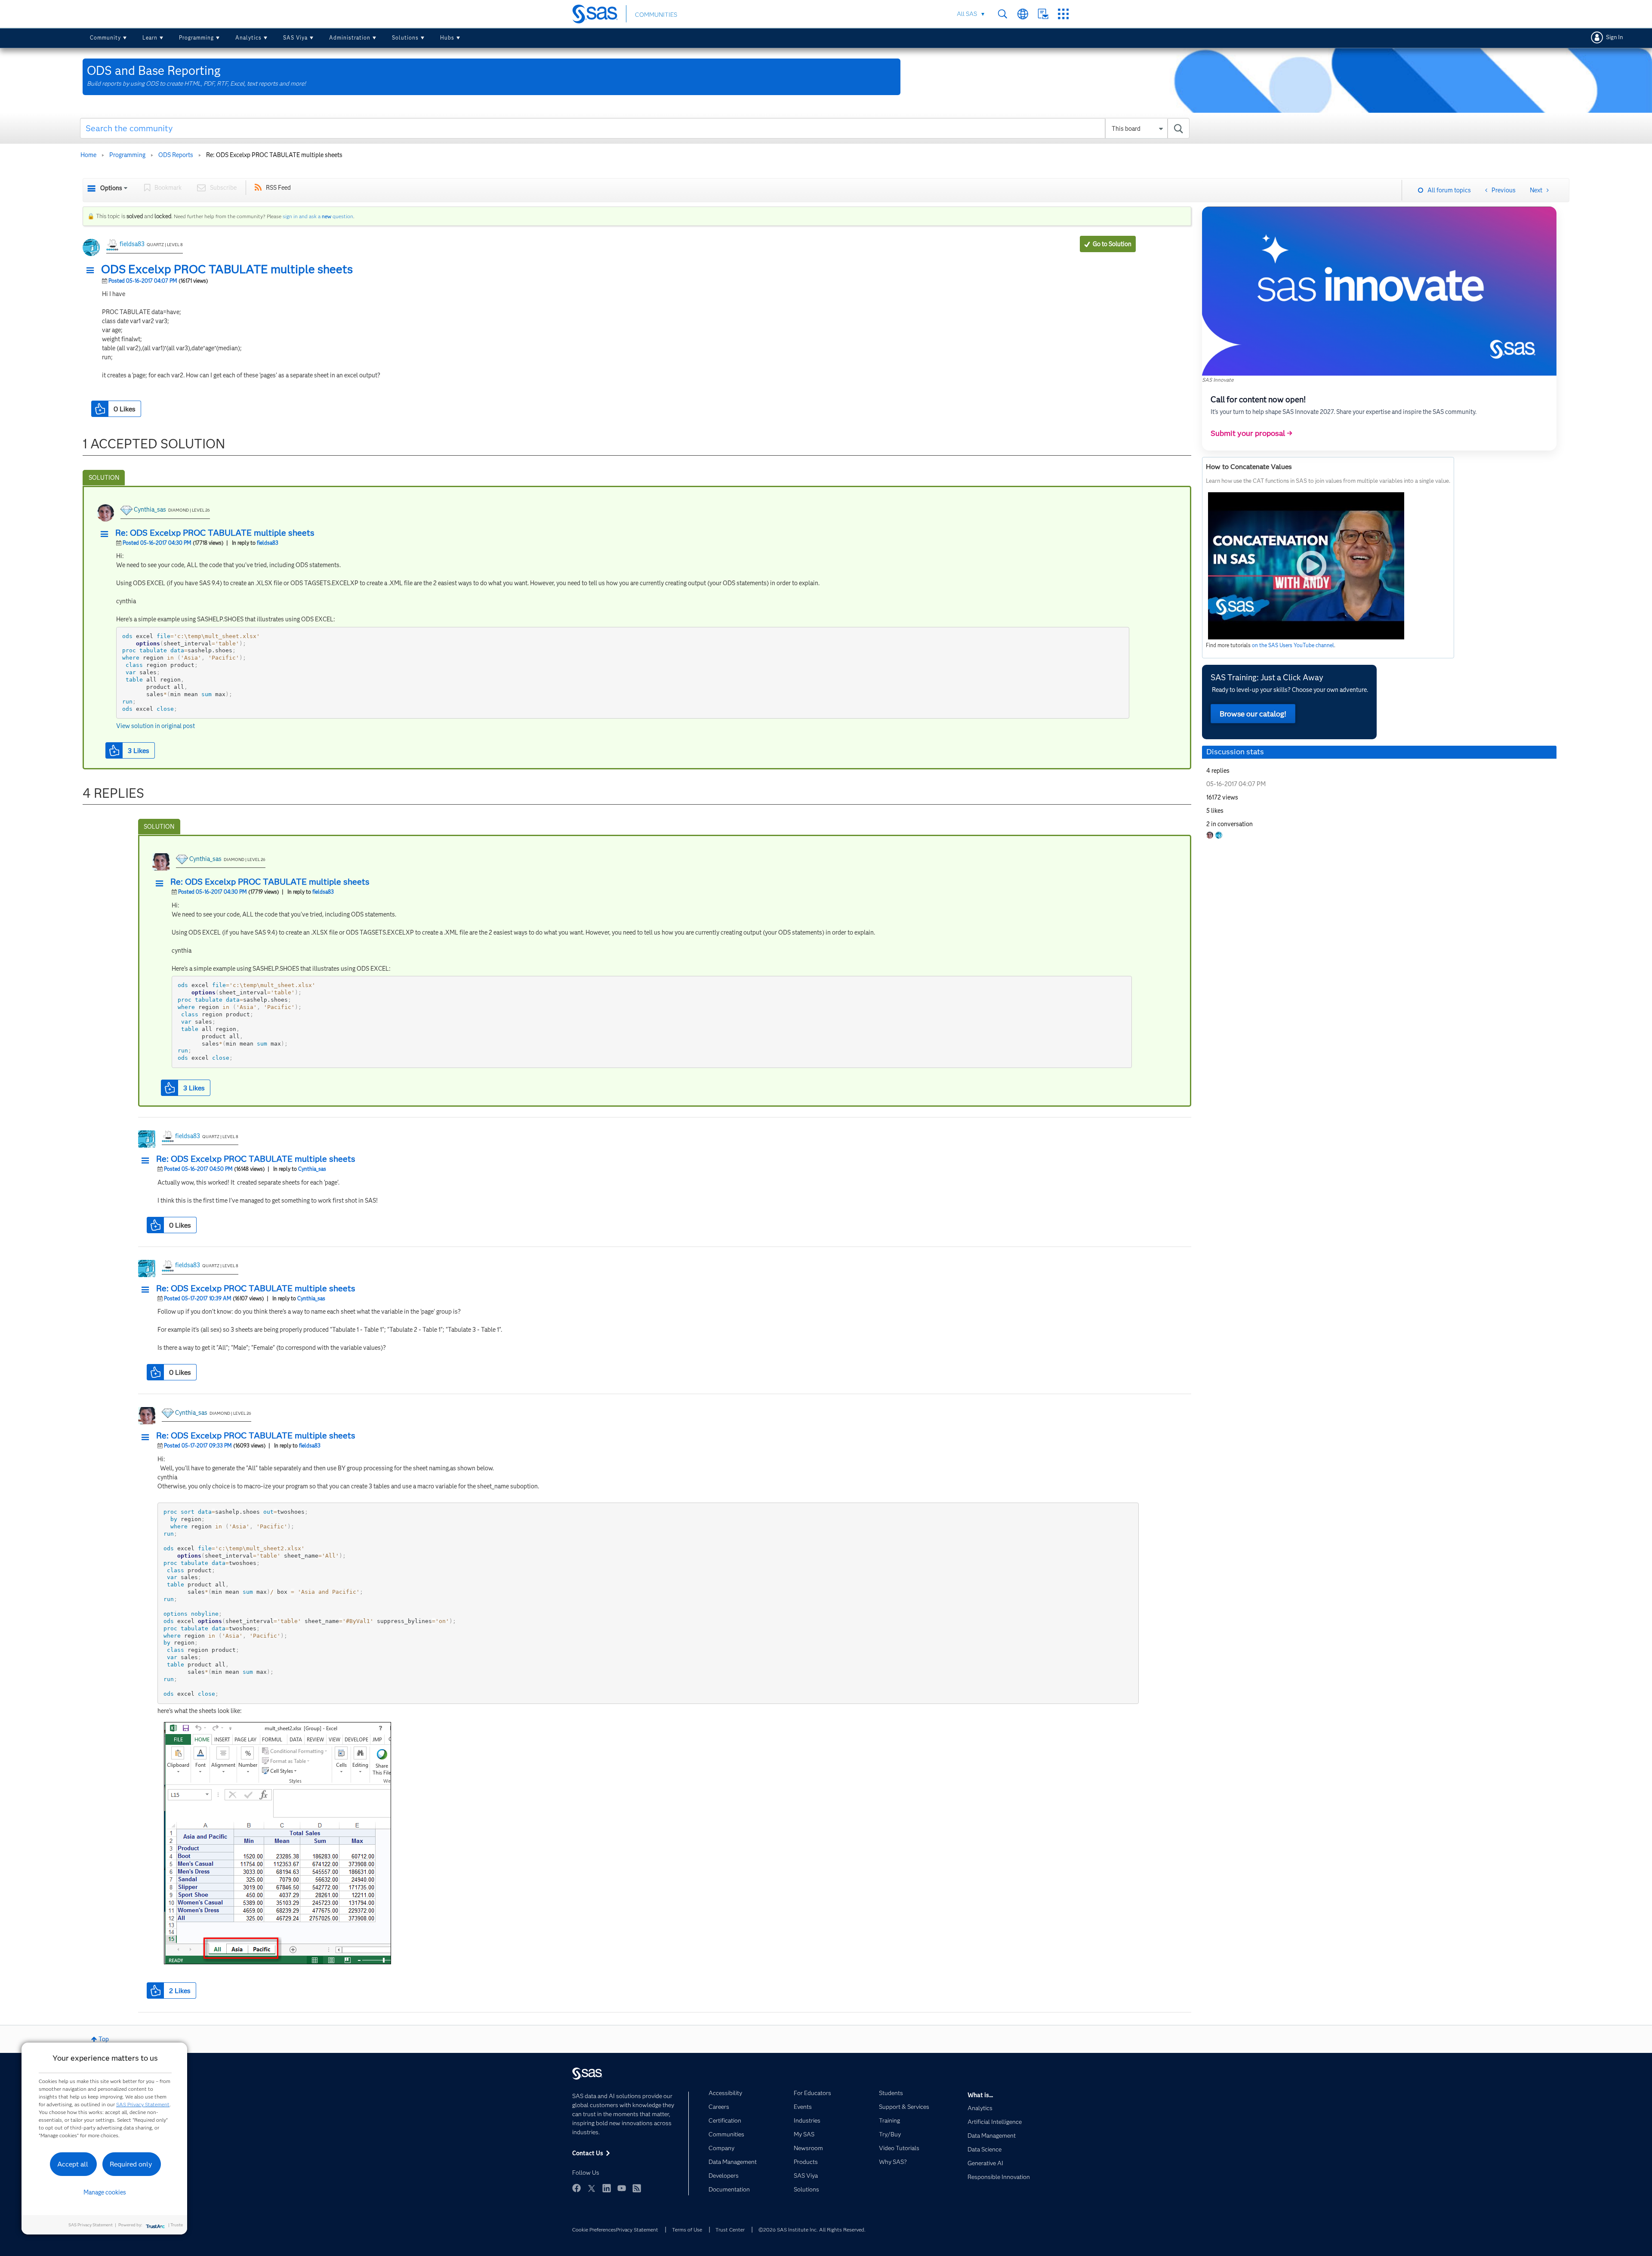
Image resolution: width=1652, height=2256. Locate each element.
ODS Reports (176, 155)
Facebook (576, 2188)
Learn (150, 38)
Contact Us (1043, 14)
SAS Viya (295, 38)
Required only (131, 2164)
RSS (637, 2188)
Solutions (405, 38)
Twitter (592, 2188)
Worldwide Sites (1023, 14)
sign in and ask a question (318, 216)
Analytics (248, 38)
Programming (196, 38)
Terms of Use (687, 2230)
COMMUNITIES (656, 15)
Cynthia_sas (150, 509)
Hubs (447, 38)
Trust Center (730, 2230)
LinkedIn (607, 2188)
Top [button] (104, 2039)
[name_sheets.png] (277, 1843)
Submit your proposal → (1251, 433)
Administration (350, 38)
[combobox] (635, 128)
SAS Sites (1063, 14)
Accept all (73, 2164)
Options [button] (111, 188)
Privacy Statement (637, 2230)
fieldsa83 (132, 244)
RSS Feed (278, 188)
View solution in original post (156, 726)
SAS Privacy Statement (143, 2104)
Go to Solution (1112, 244)
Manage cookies (105, 2192)
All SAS (967, 14)
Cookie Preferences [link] (594, 2230)
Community (105, 38)
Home (88, 155)
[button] (92, 271)
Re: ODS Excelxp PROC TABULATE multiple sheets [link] (274, 155)
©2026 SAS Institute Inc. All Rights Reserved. (812, 2230)
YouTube (622, 2188)
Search (1003, 14)
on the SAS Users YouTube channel (1293, 645)
